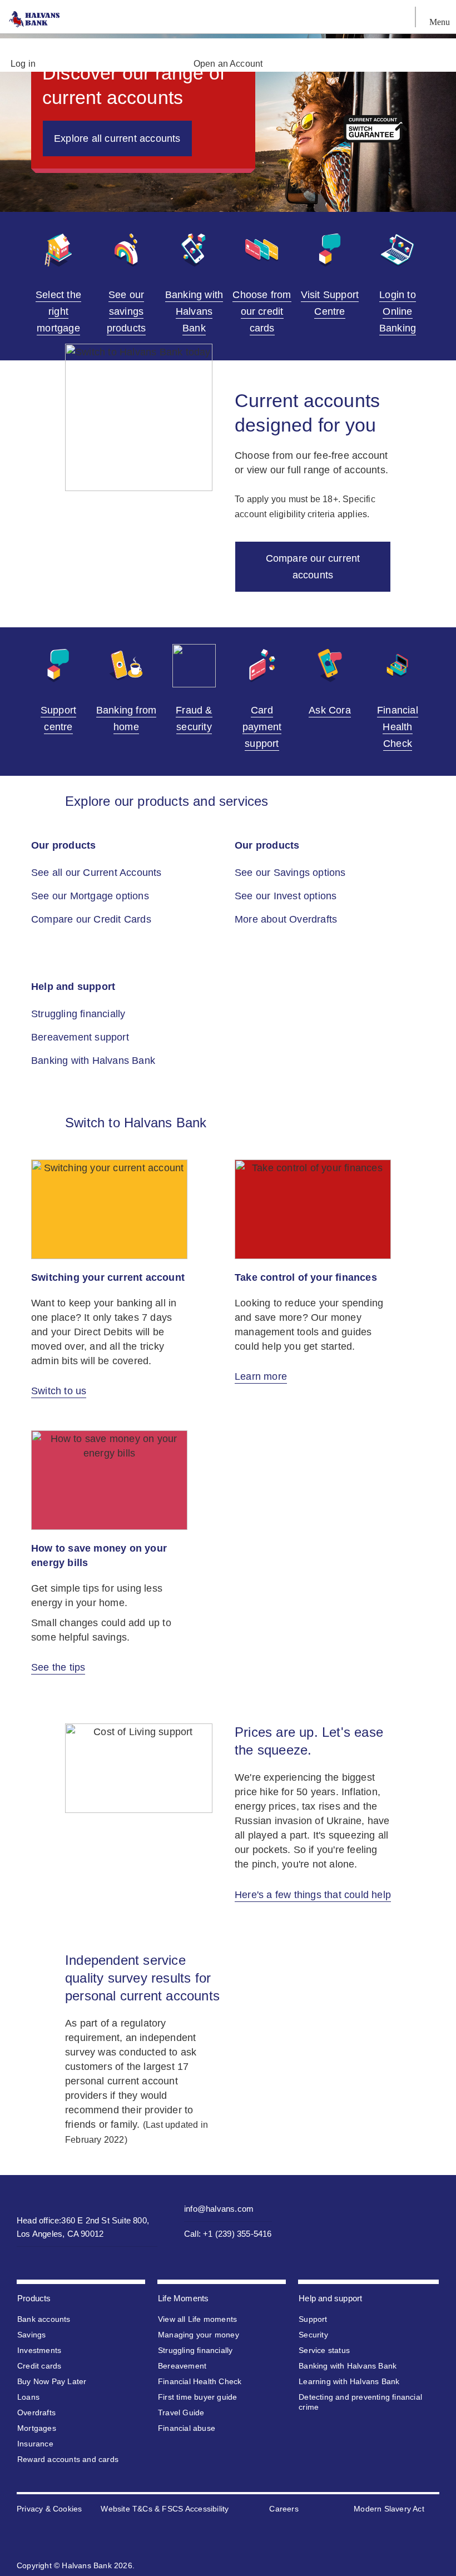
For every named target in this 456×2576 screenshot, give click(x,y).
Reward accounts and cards (68, 2459)
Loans (28, 2397)
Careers (284, 2509)
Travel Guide (181, 2412)
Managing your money (199, 2335)
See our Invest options (287, 896)
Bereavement (182, 2366)
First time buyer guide (197, 2397)
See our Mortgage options (91, 896)
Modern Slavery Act (389, 2509)
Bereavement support (81, 1037)
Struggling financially (80, 1014)
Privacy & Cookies (49, 2509)
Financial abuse (187, 2428)
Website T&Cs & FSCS (142, 2509)
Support (313, 2319)
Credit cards (39, 2366)
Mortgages (37, 2428)
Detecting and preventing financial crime (360, 2402)
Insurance (35, 2444)
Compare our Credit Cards (91, 919)
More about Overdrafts (287, 919)
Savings (31, 2335)
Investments (39, 2350)
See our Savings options (292, 873)
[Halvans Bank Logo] (39, 19)
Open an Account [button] (228, 64)
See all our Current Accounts (96, 873)
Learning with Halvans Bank (349, 2381)
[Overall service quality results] (317, 1996)
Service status (324, 2350)
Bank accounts (44, 2319)
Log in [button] (23, 64)
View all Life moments (197, 2319)
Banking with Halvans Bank (95, 1061)
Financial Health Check (200, 2381)
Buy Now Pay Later (52, 2381)
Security (313, 2335)
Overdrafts (36, 2412)
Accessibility (207, 2509)
